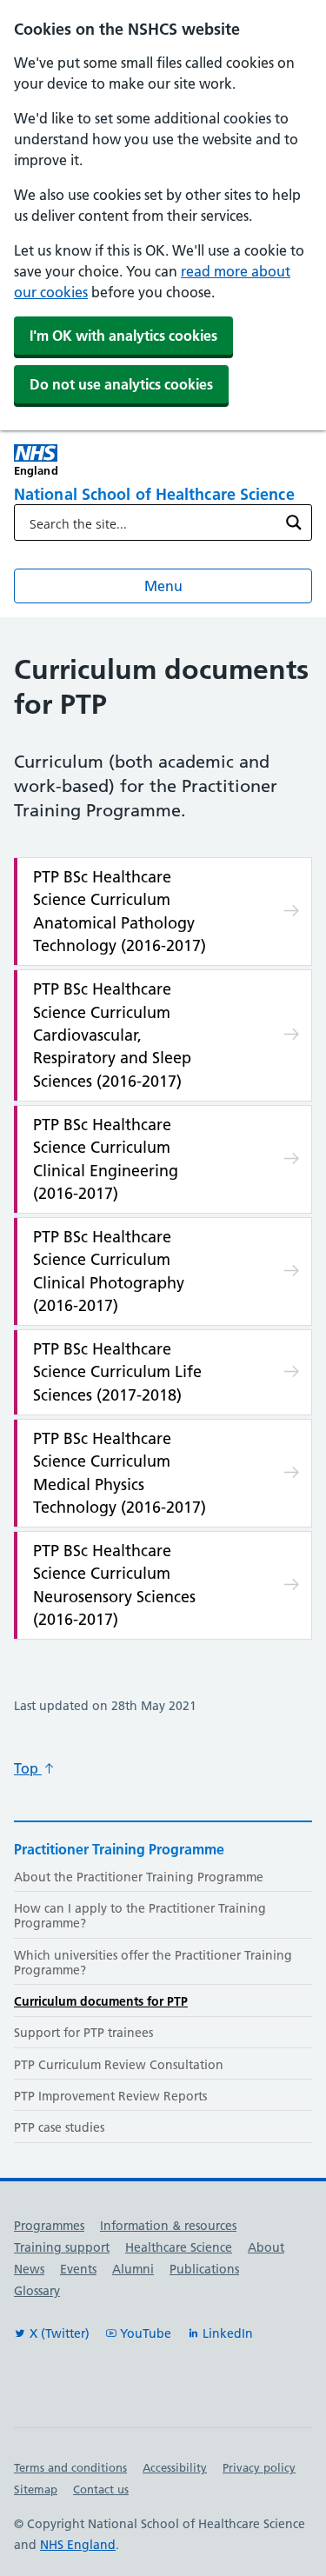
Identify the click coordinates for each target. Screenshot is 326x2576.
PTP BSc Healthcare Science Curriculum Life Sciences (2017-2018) (117, 1372)
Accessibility (175, 2467)
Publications (204, 2269)
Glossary (37, 2291)
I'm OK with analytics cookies (123, 336)
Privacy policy (259, 2467)
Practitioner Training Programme (119, 1849)
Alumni (133, 2269)
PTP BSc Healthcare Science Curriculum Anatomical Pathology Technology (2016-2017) (120, 911)
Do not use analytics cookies (121, 384)
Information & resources (168, 2226)
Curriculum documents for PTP (101, 2001)
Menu (163, 586)
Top (28, 1768)
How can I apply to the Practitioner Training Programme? (140, 1916)
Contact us (101, 2489)
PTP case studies (59, 2127)
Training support (62, 2247)
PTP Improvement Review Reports (110, 2096)
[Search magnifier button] (294, 523)
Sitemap (36, 2489)
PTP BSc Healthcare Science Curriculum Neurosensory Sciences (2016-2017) (114, 1585)
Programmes (49, 2226)
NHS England (78, 2545)
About (266, 2247)
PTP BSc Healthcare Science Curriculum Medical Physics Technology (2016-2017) (120, 1473)
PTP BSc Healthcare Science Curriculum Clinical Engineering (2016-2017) (106, 1159)
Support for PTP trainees (83, 2033)
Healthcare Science (179, 2247)
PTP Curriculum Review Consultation (119, 2065)
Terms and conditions (70, 2467)
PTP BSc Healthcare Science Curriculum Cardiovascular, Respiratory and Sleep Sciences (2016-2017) (112, 1035)
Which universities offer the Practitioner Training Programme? (153, 1963)
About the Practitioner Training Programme (139, 1877)
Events (78, 2269)
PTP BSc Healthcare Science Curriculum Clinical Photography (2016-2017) (109, 1271)
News (29, 2269)
